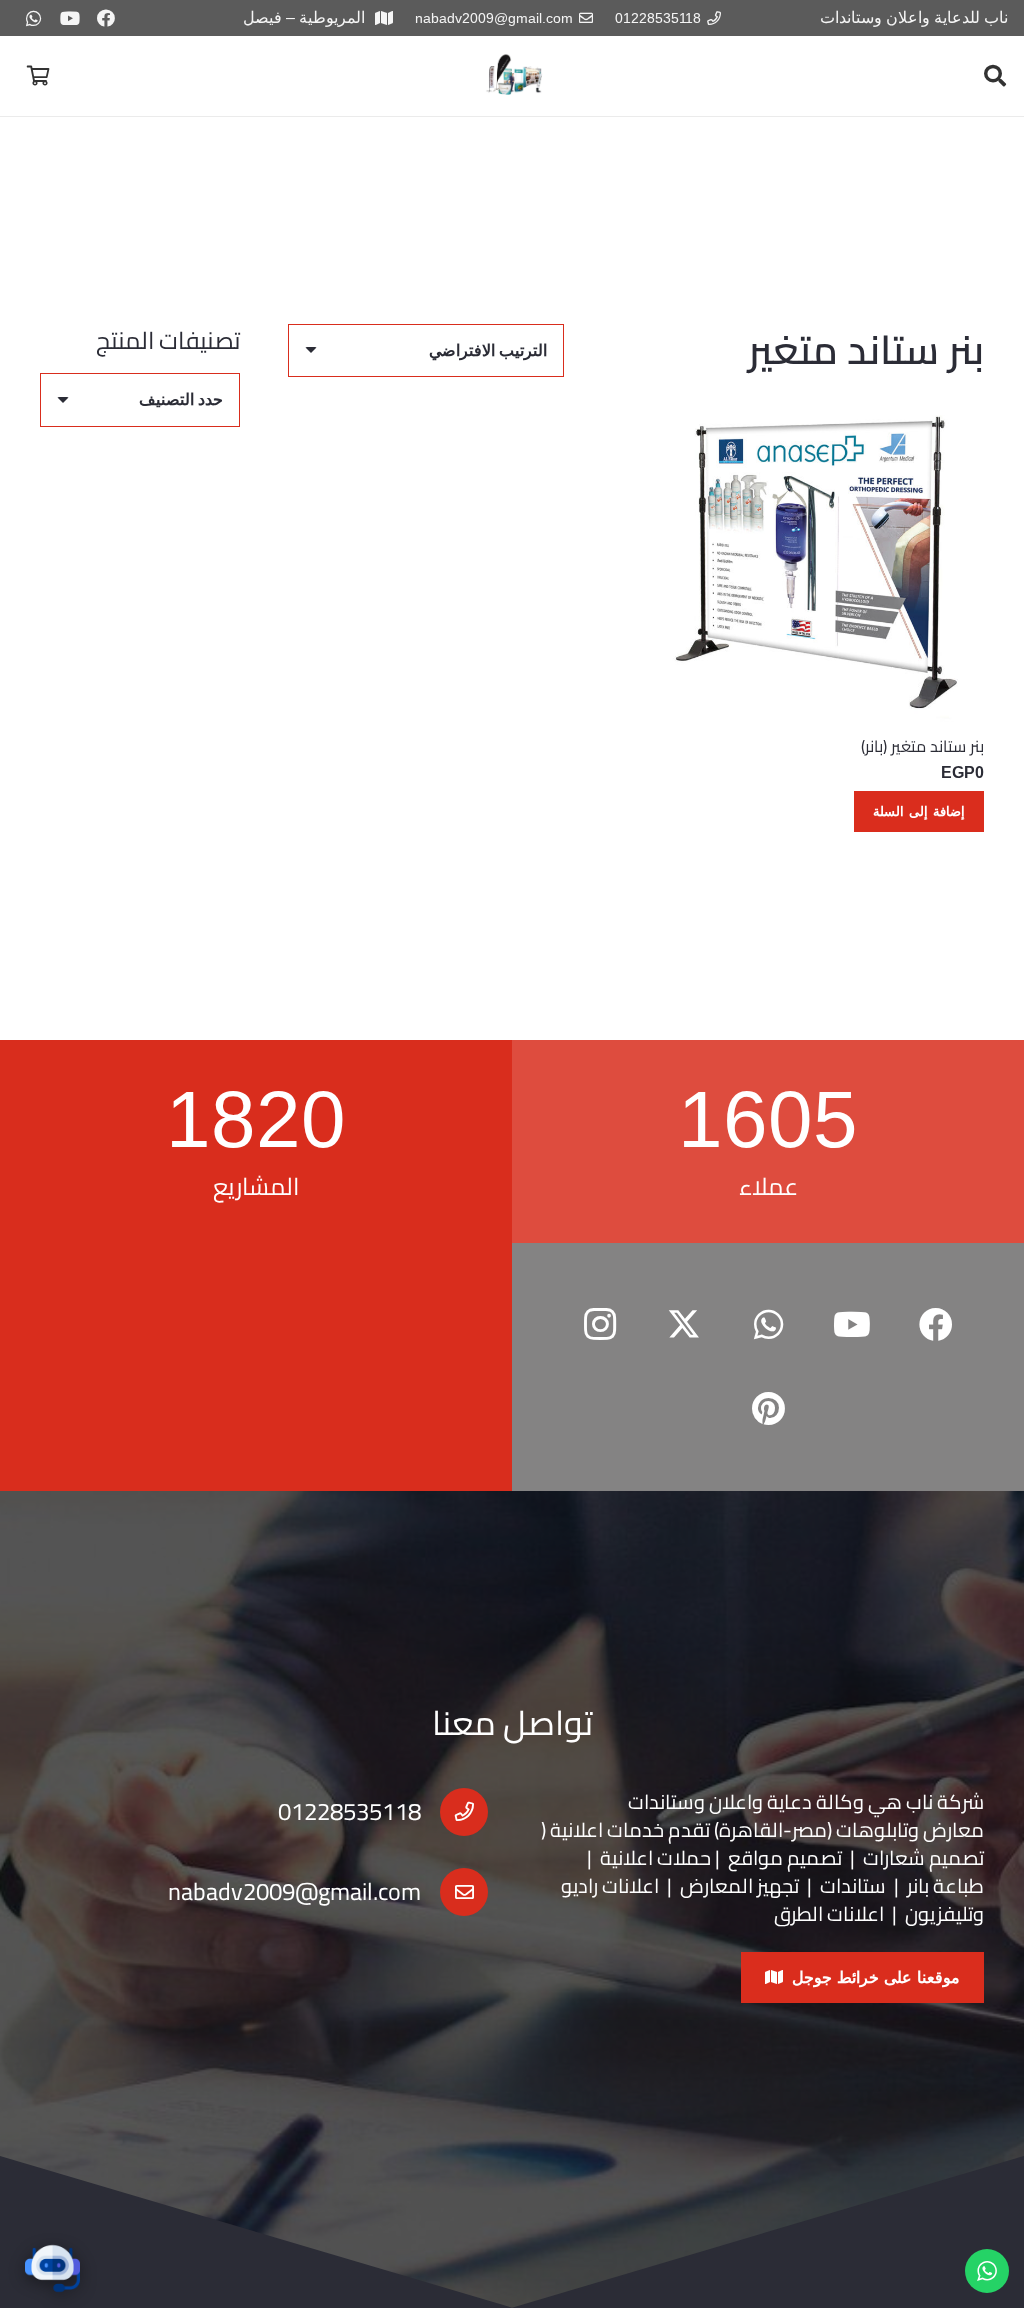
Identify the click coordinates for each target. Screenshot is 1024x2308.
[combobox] (140, 399)
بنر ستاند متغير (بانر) (922, 746)
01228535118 (349, 1811)
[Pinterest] (768, 1409)
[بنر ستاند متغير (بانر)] (819, 557)
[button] (995, 76)
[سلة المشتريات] (38, 76)
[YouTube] (70, 18)
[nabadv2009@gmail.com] (454, 1892)
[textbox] (181, 399)
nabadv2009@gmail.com (294, 1891)
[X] (684, 1325)
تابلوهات (872, 1829)
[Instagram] (600, 1325)
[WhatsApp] (34, 18)
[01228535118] (454, 1812)
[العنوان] (515, 76)
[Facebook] (106, 18)
